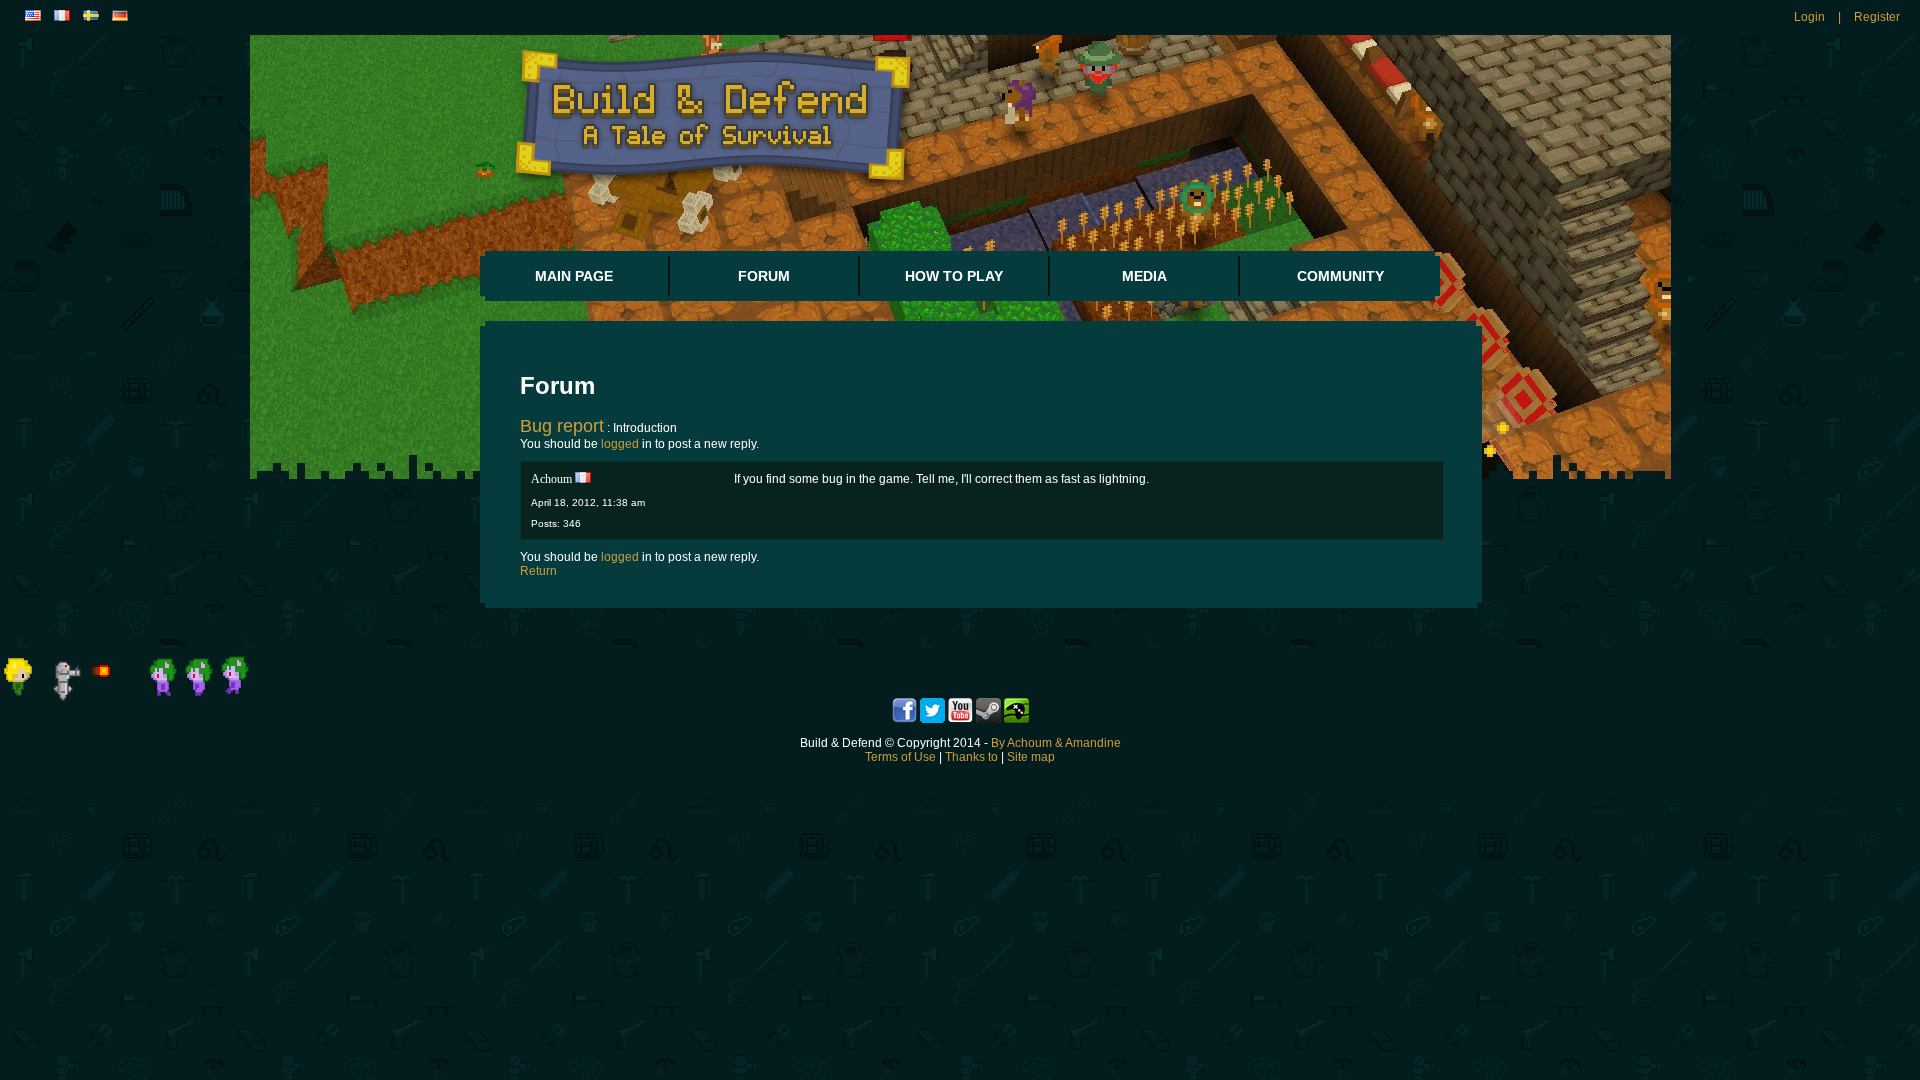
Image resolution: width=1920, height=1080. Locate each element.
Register (1877, 17)
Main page (574, 276)
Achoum (551, 479)
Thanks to (971, 757)
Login (1809, 17)
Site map (1031, 757)
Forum (764, 276)
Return (538, 571)
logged (620, 444)
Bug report (562, 426)
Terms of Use (900, 757)
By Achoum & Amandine (1056, 743)
